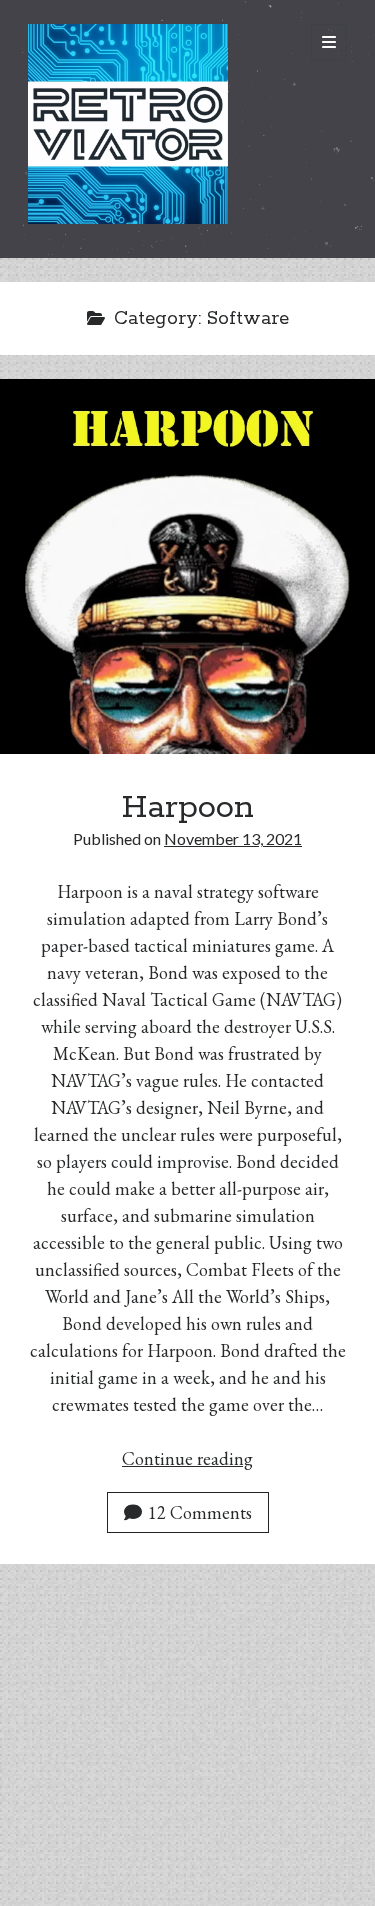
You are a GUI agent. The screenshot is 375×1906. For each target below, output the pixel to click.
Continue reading (187, 1458)
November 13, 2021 (233, 838)
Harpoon (188, 808)
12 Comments (200, 1512)
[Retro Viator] (128, 216)
